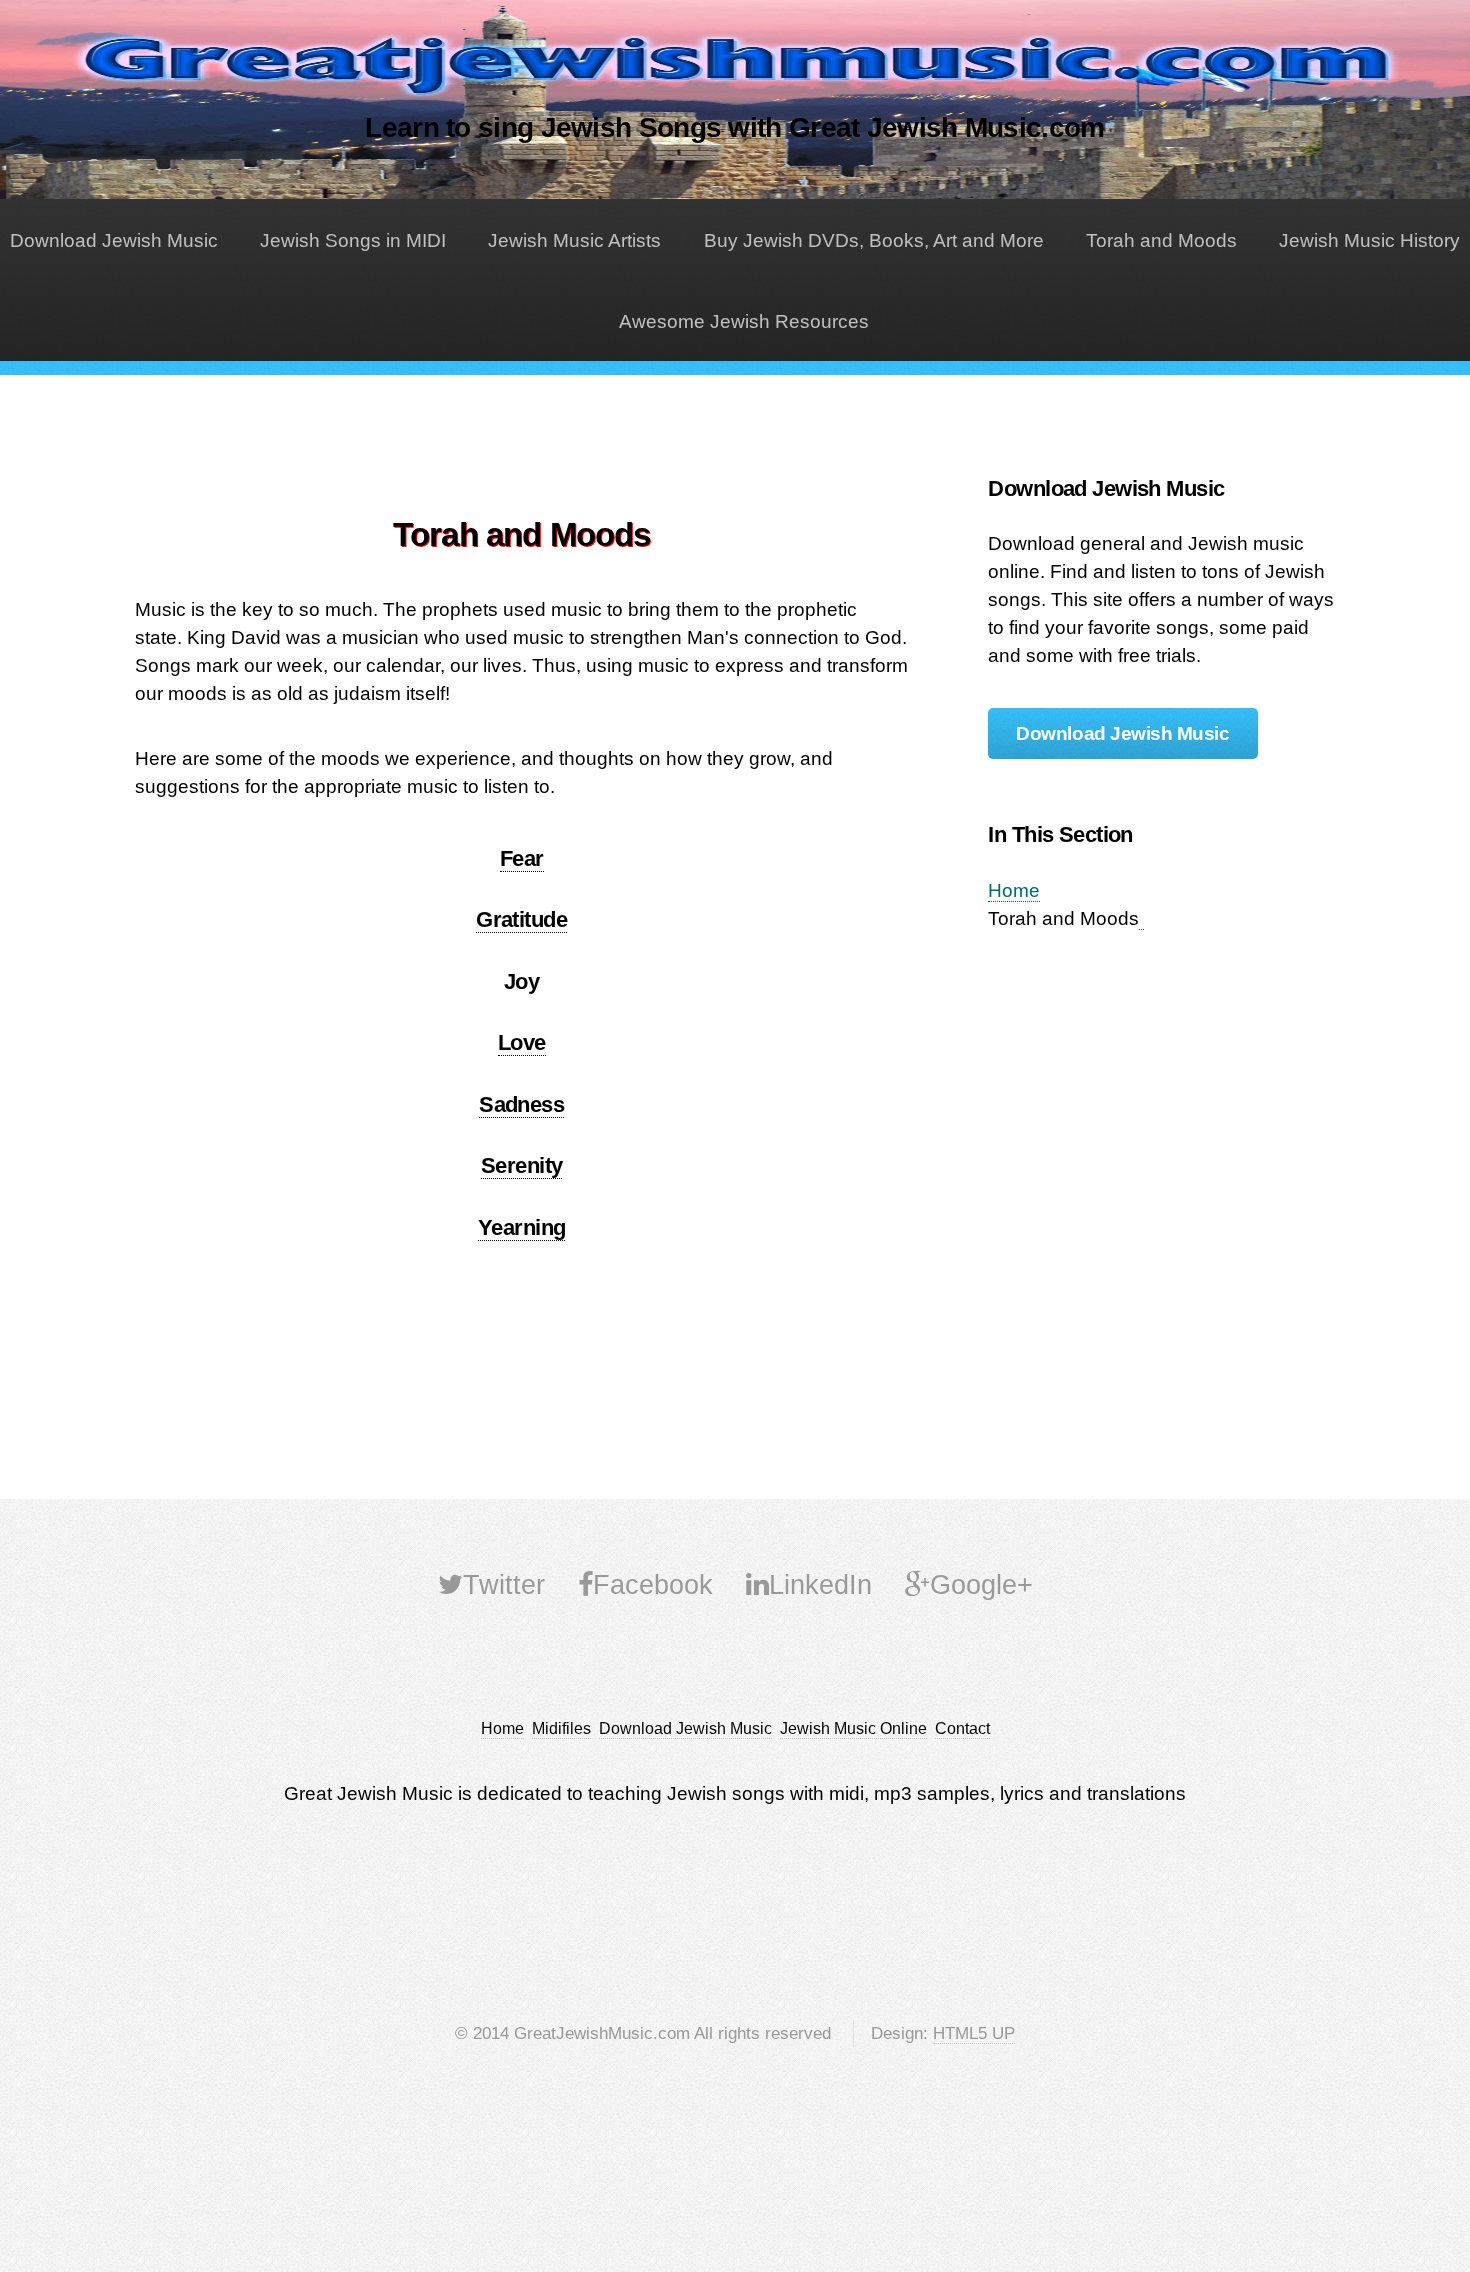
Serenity (522, 1165)
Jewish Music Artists (574, 240)
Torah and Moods (1161, 240)
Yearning (522, 1227)
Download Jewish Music (114, 240)
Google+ (981, 1585)
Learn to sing (734, 127)
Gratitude (521, 919)
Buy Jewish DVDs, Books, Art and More (874, 240)
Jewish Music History (1369, 240)
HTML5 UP (974, 2033)
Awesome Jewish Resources (744, 321)
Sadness (521, 1104)
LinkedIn (820, 1585)
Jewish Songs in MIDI (353, 240)
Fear (522, 858)
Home (1014, 890)
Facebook (653, 1585)
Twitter (504, 1585)
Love (522, 1042)
